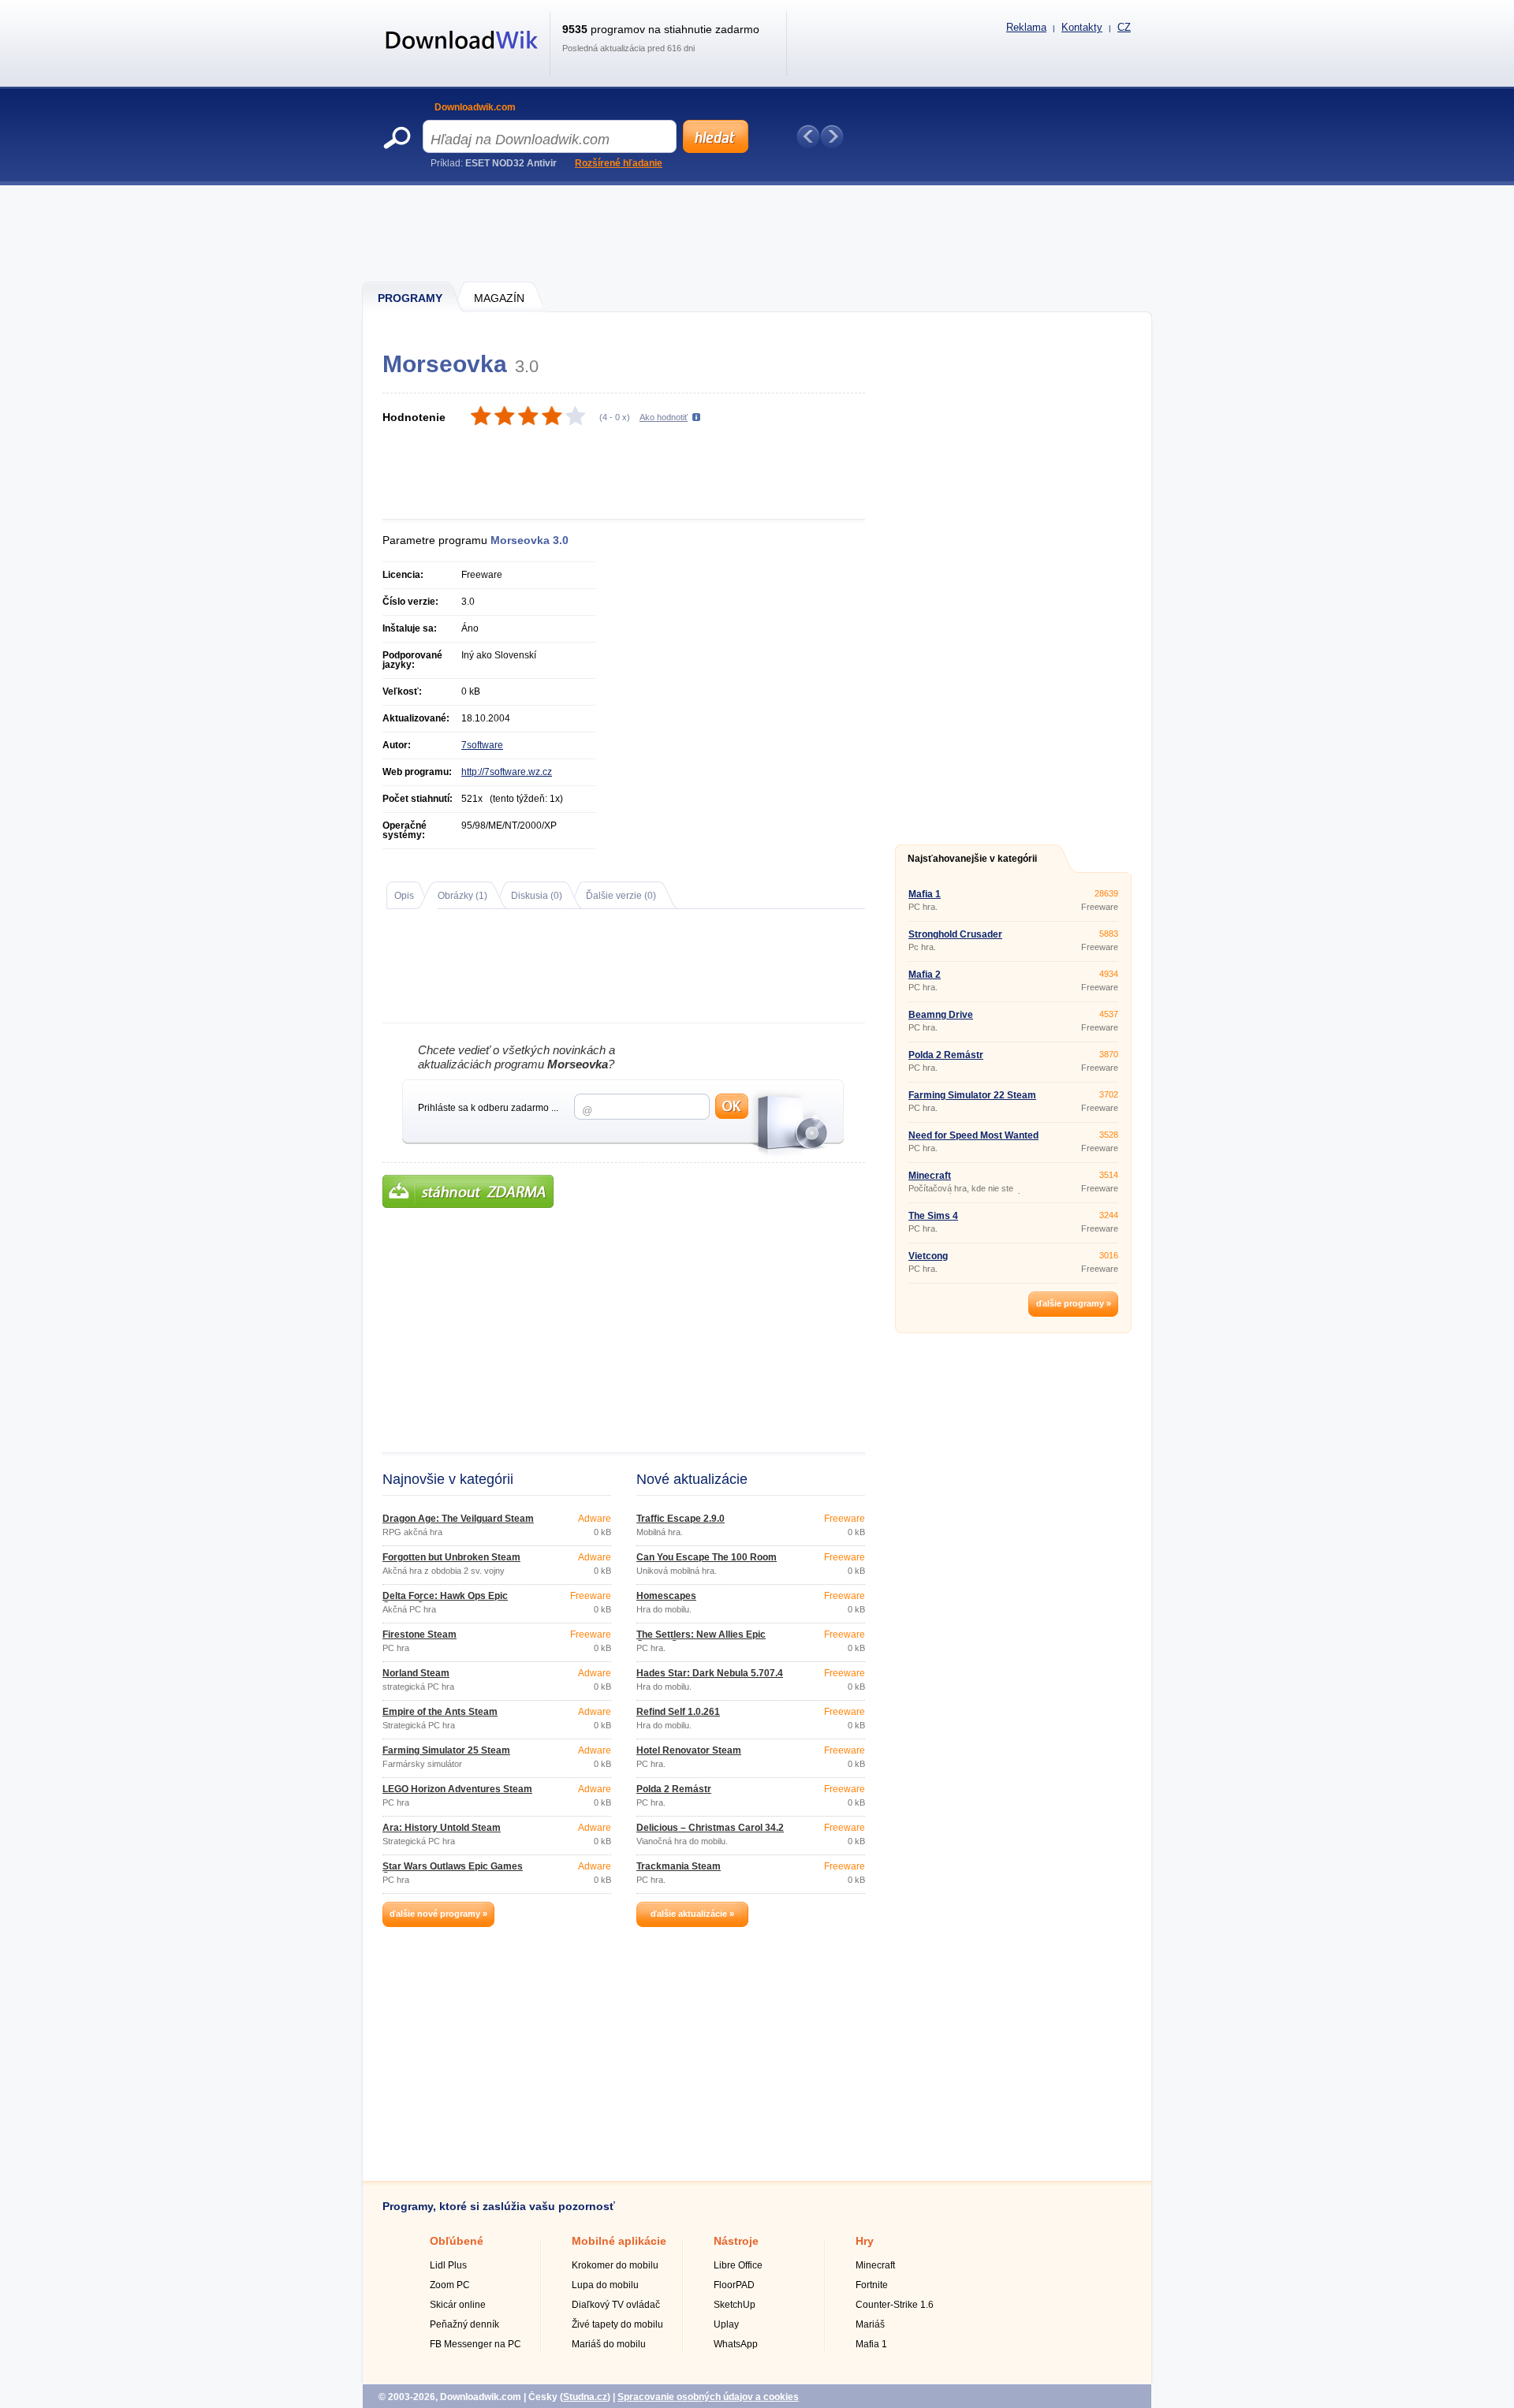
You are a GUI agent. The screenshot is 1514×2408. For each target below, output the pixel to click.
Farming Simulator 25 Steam (446, 1750)
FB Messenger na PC (475, 2344)
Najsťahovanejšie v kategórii (972, 859)
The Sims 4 (933, 1216)
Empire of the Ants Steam (440, 1712)
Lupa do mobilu (605, 2285)
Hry (865, 2241)
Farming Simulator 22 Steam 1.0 (972, 1100)
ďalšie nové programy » (438, 1914)
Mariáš (870, 2324)
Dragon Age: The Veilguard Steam (458, 1519)
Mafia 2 (925, 975)
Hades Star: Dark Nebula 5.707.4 (710, 1673)
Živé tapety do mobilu (617, 2324)
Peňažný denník (464, 2324)
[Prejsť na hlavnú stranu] (462, 58)
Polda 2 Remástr (674, 1789)
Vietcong (928, 1256)
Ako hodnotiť (664, 417)
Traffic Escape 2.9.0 (681, 1519)
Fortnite (872, 2285)
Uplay (726, 2324)
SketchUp (735, 2305)
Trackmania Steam (679, 1866)
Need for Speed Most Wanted (973, 1135)
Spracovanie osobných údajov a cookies (708, 2397)
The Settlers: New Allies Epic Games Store (701, 1639)
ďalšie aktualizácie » (692, 1914)
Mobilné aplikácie (619, 2241)
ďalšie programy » (1074, 1303)
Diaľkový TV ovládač (616, 2305)
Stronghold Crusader (955, 934)
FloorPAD (734, 2285)
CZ (1124, 27)
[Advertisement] (758, 233)
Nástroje (736, 2241)
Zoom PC (450, 2285)
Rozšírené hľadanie (619, 163)
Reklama (1026, 27)
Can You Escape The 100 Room (707, 1557)
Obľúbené (457, 2241)
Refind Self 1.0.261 (678, 1712)
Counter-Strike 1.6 (895, 2305)
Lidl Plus (448, 2265)
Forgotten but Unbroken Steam (451, 1557)
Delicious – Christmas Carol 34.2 (710, 1828)
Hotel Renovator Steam (689, 1750)
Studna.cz (585, 2397)
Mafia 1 (925, 894)
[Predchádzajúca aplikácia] (808, 136)
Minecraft (930, 1176)
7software (482, 745)
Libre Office (738, 2265)
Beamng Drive (941, 1015)
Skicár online (458, 2305)
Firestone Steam (420, 1635)
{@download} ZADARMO (468, 1191)
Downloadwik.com (475, 107)
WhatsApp (736, 2344)
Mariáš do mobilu (609, 2344)
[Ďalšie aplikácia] (832, 136)
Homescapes (666, 1596)
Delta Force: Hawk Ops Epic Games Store (445, 1601)
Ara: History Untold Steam (442, 1828)
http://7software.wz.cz (507, 772)
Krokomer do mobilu (615, 2265)
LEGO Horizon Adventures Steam (457, 1789)
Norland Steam (416, 1673)
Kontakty (1082, 27)
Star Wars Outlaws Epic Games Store (453, 1871)
